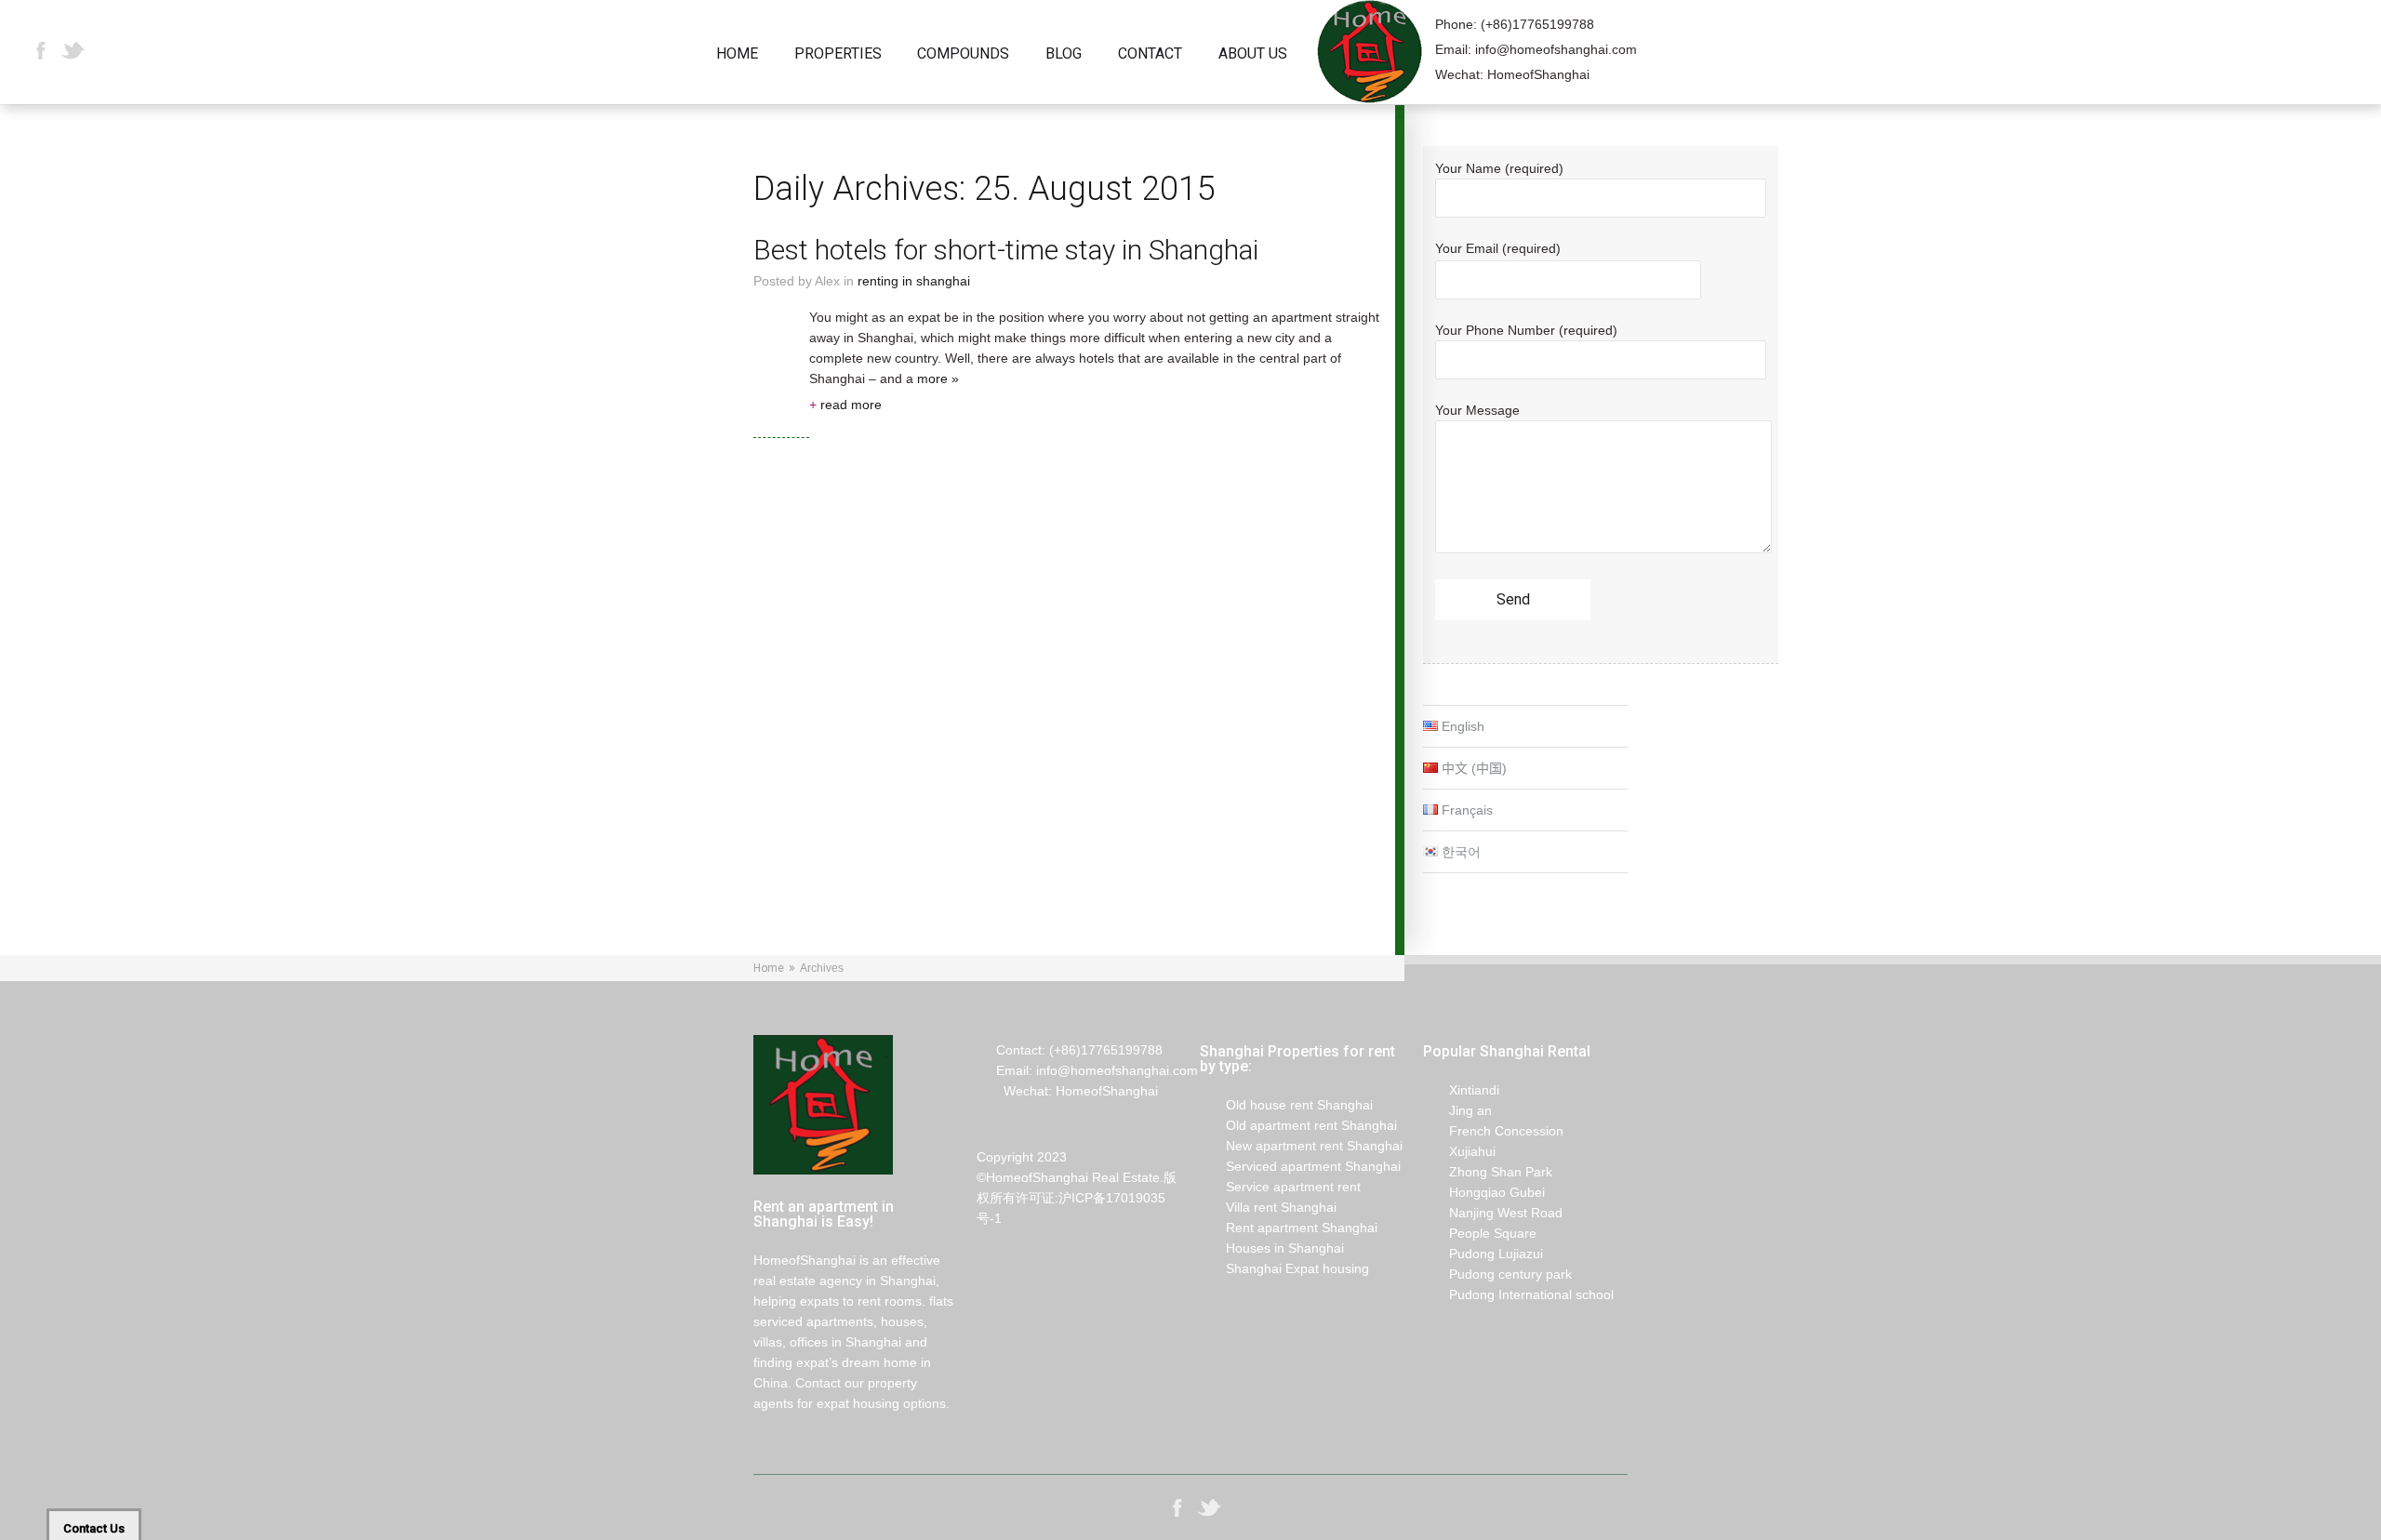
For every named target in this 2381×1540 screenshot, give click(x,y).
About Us (1253, 54)
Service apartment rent (1280, 1187)
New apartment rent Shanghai (1301, 1146)
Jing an (1457, 1110)
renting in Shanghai (914, 281)
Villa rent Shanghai (1268, 1207)
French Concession (1493, 1131)
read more (845, 405)
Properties (838, 54)
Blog (1064, 54)
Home (737, 54)
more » (938, 378)
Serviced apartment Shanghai (1300, 1166)
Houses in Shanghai (1272, 1248)
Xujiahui (1459, 1151)
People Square (1480, 1233)
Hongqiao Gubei (1484, 1192)
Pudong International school (1518, 1294)
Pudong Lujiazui (1483, 1254)
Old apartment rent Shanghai (1298, 1125)
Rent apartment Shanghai (1289, 1228)
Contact (1150, 54)
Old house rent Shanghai (1286, 1105)
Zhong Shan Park (1488, 1172)
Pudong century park (1497, 1274)
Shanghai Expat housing (1284, 1268)
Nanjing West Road (1493, 1213)
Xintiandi (1461, 1090)
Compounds (963, 54)
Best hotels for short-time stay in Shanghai (1006, 250)
